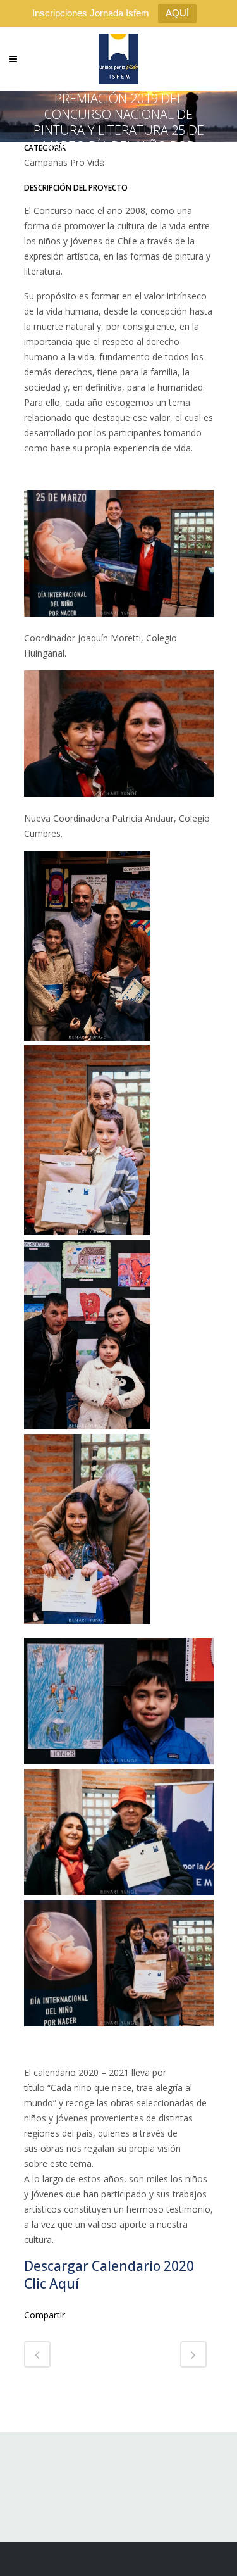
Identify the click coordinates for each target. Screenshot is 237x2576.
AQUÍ (177, 13)
